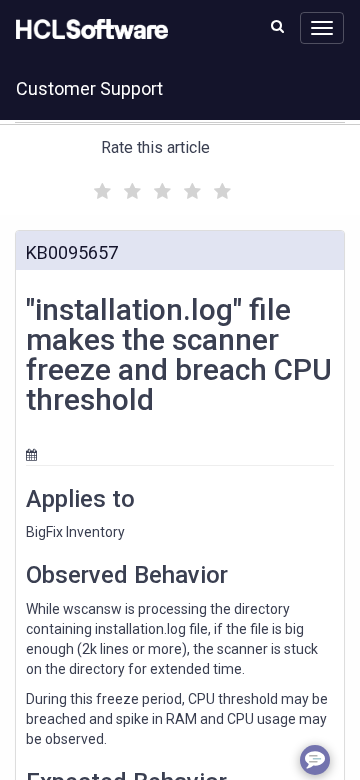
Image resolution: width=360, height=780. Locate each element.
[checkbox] (100, 186)
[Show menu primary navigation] (322, 28)
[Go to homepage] (88, 30)
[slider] (160, 188)
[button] (277, 26)
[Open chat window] (315, 760)
